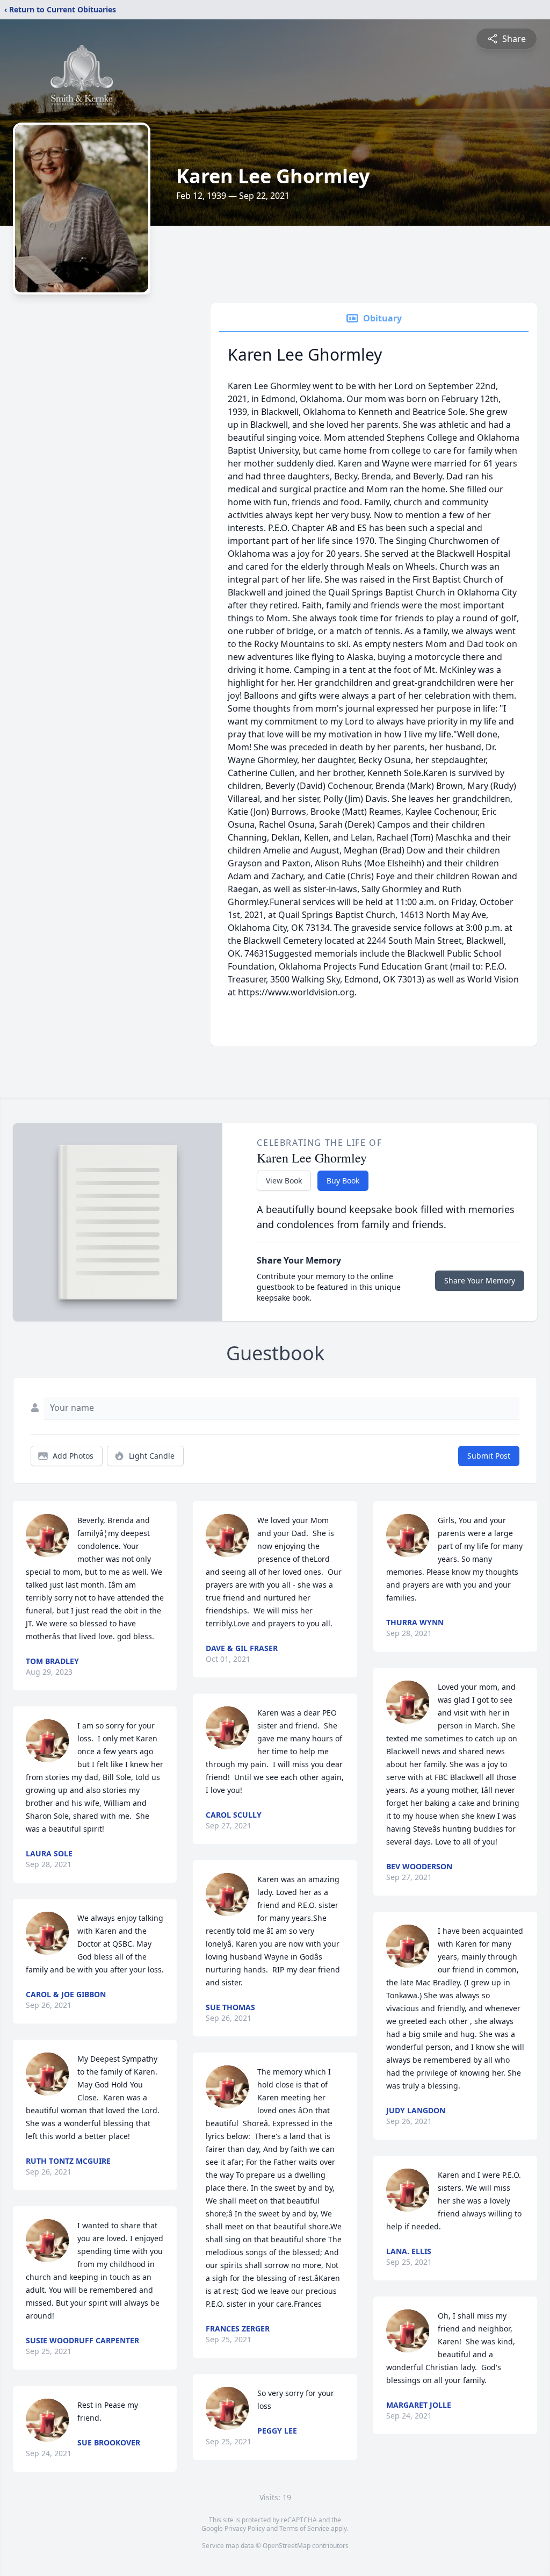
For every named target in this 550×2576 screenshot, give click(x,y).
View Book (284, 1181)
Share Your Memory (480, 1280)
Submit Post (489, 1456)
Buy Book (343, 1181)
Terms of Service (304, 2528)
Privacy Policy (245, 2528)
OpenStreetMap (287, 2546)
